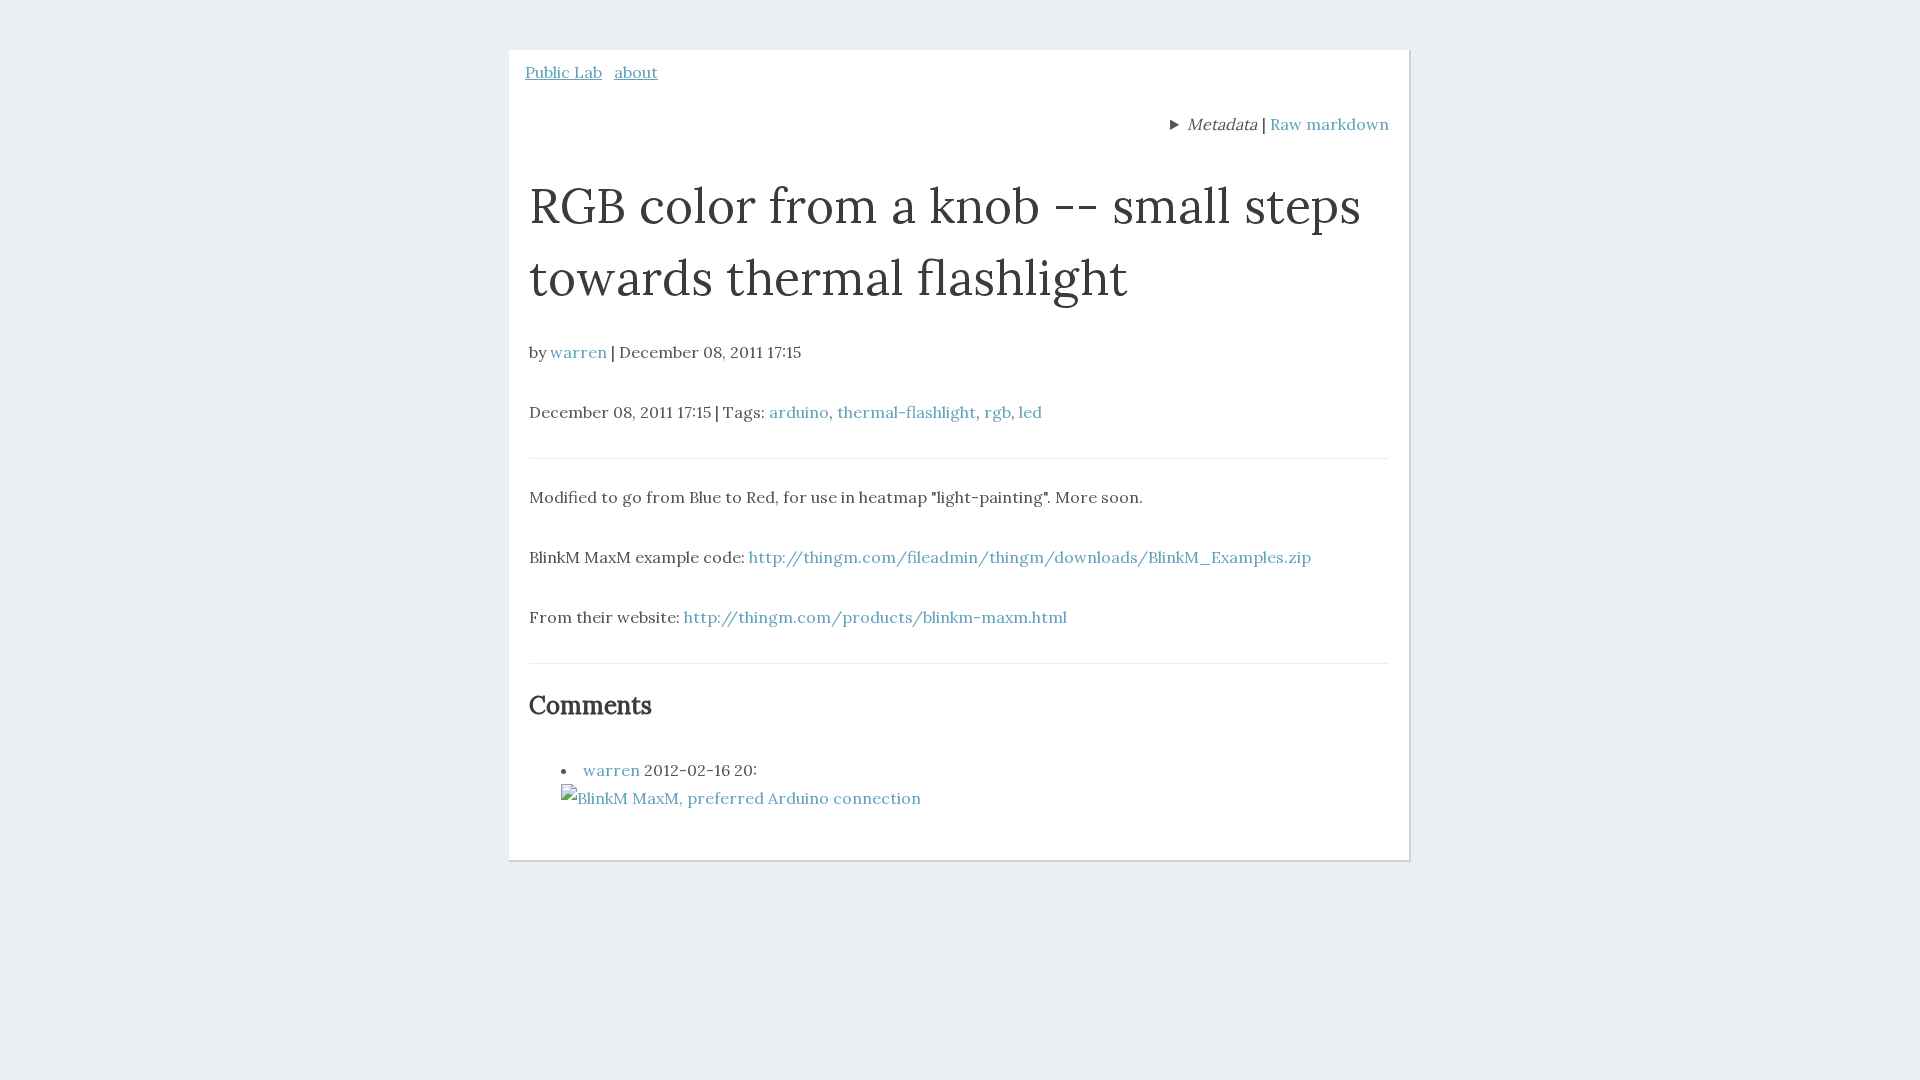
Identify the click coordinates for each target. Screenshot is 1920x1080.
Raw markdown (1329, 124)
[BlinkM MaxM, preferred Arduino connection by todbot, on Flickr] (741, 798)
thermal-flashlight (906, 412)
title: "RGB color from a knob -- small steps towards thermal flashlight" (1213, 126)
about (636, 72)
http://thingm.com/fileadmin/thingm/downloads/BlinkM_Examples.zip (1030, 557)
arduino (799, 412)
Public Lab (563, 72)
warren (578, 352)
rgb (997, 412)
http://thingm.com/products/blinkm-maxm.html (875, 617)
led (1030, 412)
